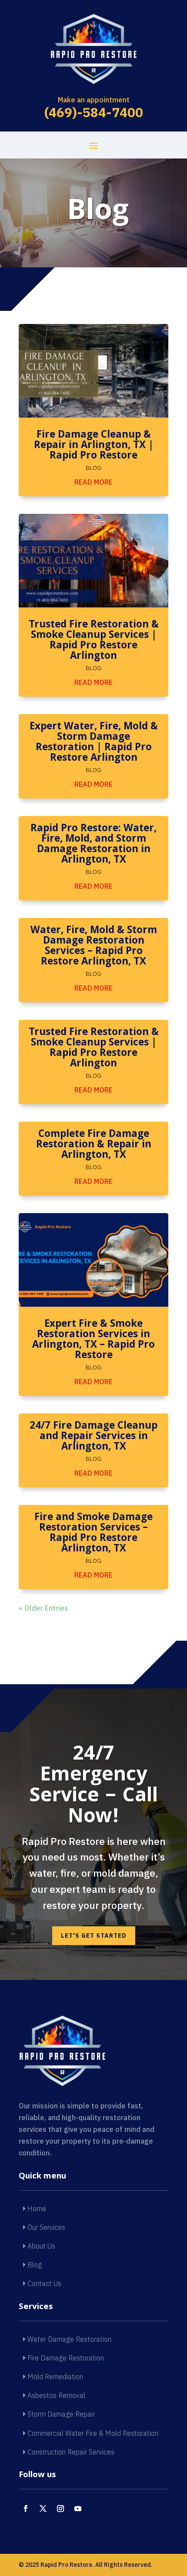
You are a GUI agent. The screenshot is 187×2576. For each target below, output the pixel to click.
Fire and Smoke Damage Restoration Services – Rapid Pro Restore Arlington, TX (93, 1534)
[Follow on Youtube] (78, 2509)
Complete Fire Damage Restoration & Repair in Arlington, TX (94, 1145)
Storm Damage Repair (60, 2414)
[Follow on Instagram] (60, 2509)
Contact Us (43, 2283)
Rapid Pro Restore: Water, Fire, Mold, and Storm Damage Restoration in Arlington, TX (93, 845)
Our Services (45, 2227)
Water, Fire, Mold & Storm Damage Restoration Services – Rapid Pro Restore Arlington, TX (94, 947)
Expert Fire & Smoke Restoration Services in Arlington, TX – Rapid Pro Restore (93, 1340)
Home (36, 2208)
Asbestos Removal (55, 2395)
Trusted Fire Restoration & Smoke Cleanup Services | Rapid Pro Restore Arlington (94, 641)
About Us (40, 2246)
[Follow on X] (43, 2509)
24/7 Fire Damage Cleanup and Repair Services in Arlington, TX (93, 1437)
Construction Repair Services (70, 2452)
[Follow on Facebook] (26, 2509)
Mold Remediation (54, 2377)
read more (93, 482)
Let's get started (94, 1935)
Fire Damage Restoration (65, 2358)
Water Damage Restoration (68, 2339)
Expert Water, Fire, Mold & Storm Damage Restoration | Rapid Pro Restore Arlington (94, 743)
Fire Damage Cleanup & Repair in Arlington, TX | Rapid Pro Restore (94, 446)
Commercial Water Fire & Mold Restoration (92, 2433)
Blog (93, 468)
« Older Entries (43, 1608)
